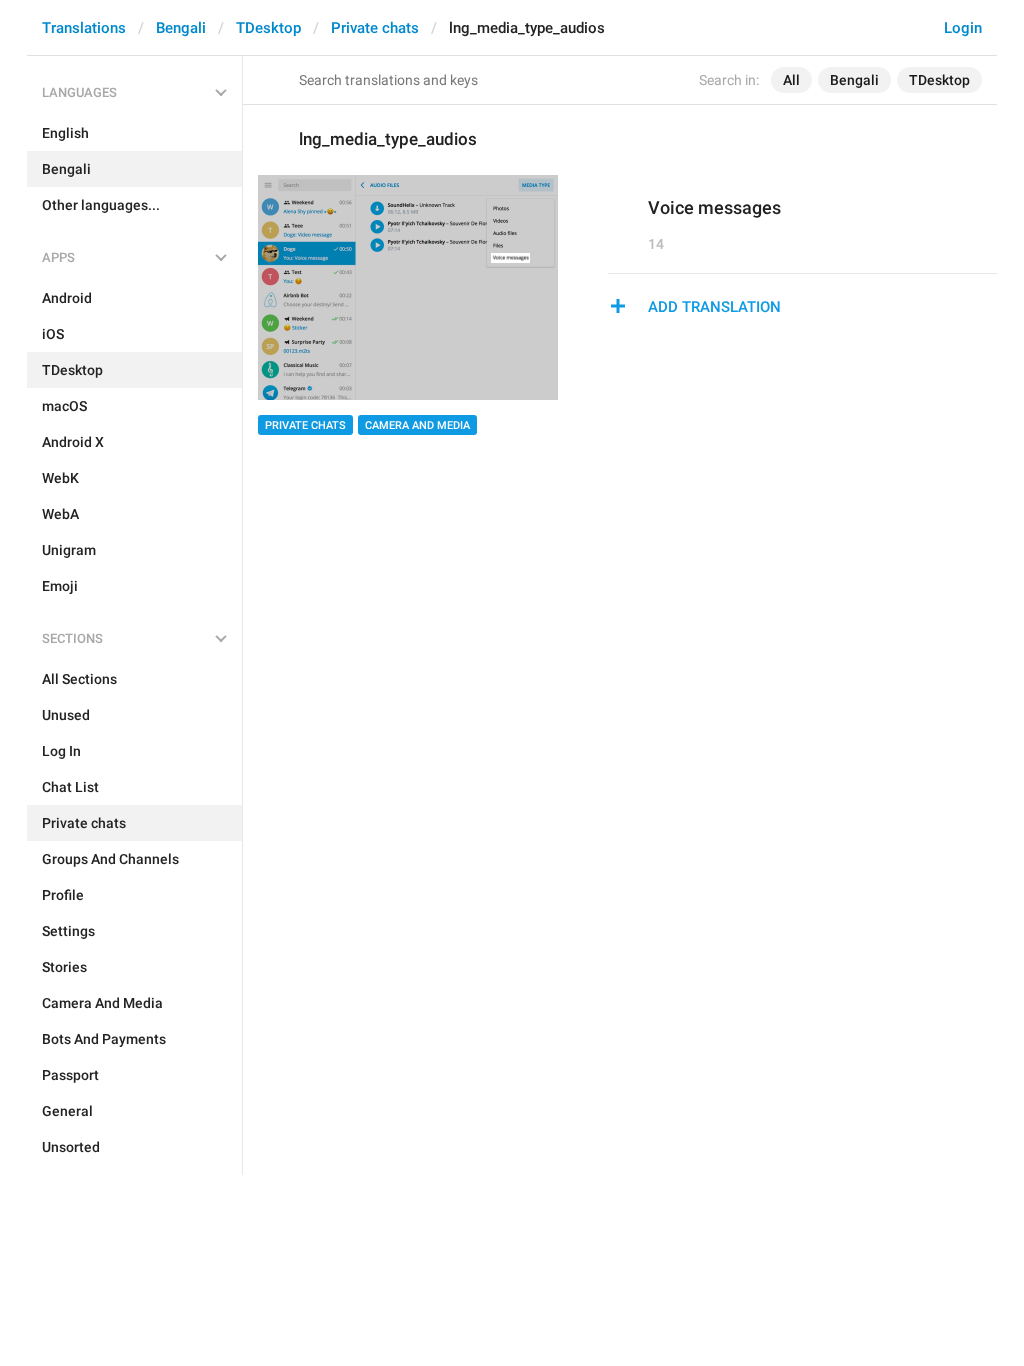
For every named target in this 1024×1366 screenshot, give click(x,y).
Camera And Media (417, 425)
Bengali (181, 28)
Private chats (375, 28)
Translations (84, 28)
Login (963, 28)
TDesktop (268, 28)
